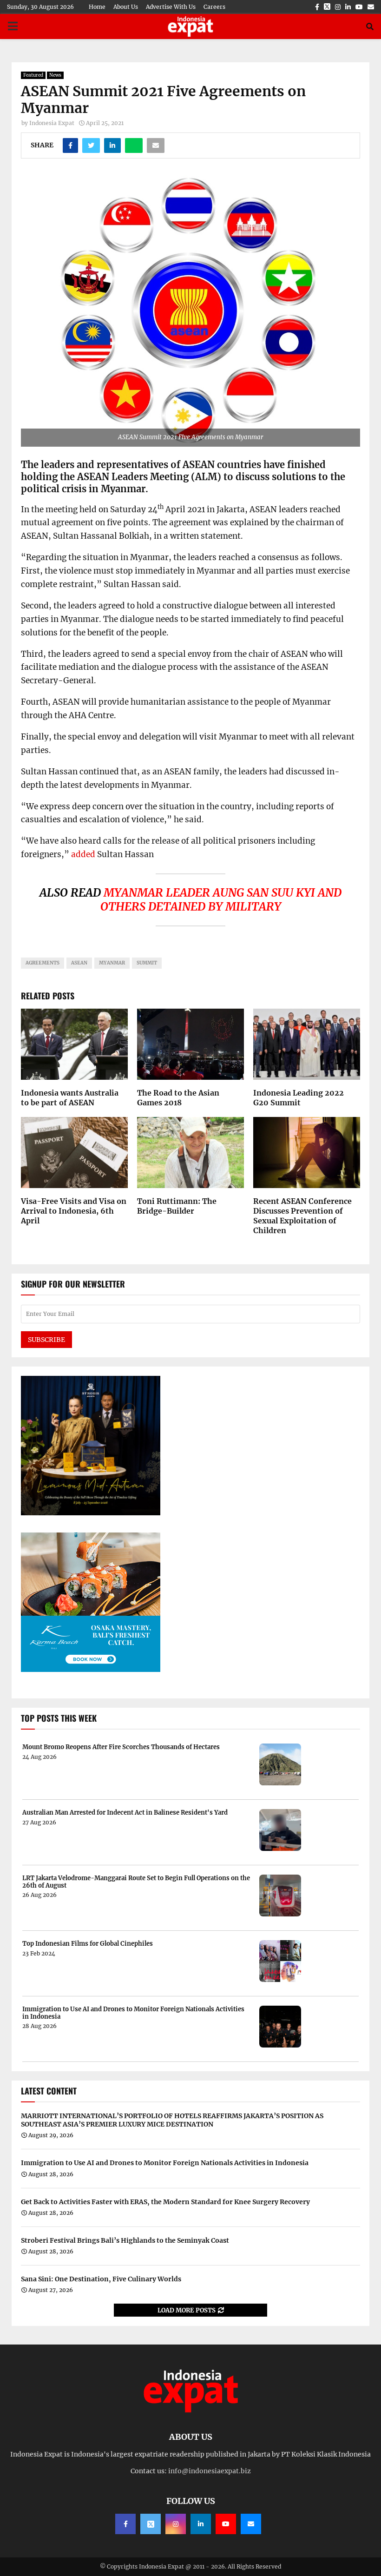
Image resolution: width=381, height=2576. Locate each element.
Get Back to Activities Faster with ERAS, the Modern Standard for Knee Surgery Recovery (165, 2202)
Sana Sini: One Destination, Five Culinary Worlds (101, 2279)
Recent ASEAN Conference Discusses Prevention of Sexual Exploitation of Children (302, 1215)
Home (97, 7)
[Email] (251, 2524)
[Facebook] (125, 2524)
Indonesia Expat (52, 123)
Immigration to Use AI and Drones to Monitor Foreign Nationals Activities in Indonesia (133, 2013)
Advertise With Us (171, 7)
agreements (43, 963)
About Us (126, 7)
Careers (214, 7)
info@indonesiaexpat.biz (210, 2471)
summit (147, 963)
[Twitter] (151, 2524)
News (55, 75)
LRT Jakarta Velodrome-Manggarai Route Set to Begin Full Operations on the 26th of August (136, 1882)
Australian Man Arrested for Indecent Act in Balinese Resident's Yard (125, 1813)
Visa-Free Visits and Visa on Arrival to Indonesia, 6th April (74, 1211)
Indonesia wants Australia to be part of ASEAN (70, 1098)
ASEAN (79, 963)
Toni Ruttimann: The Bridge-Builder (177, 1206)
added (83, 854)
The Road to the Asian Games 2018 (178, 1098)
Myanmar (112, 963)
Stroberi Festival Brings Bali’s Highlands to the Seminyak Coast (125, 2240)
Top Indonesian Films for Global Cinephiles (88, 1944)
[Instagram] (176, 2524)
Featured (33, 75)
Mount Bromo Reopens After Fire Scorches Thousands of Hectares (121, 1747)
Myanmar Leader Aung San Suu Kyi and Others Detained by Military (221, 900)
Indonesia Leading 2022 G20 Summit (299, 1098)
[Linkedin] (201, 2524)
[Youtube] (226, 2524)
